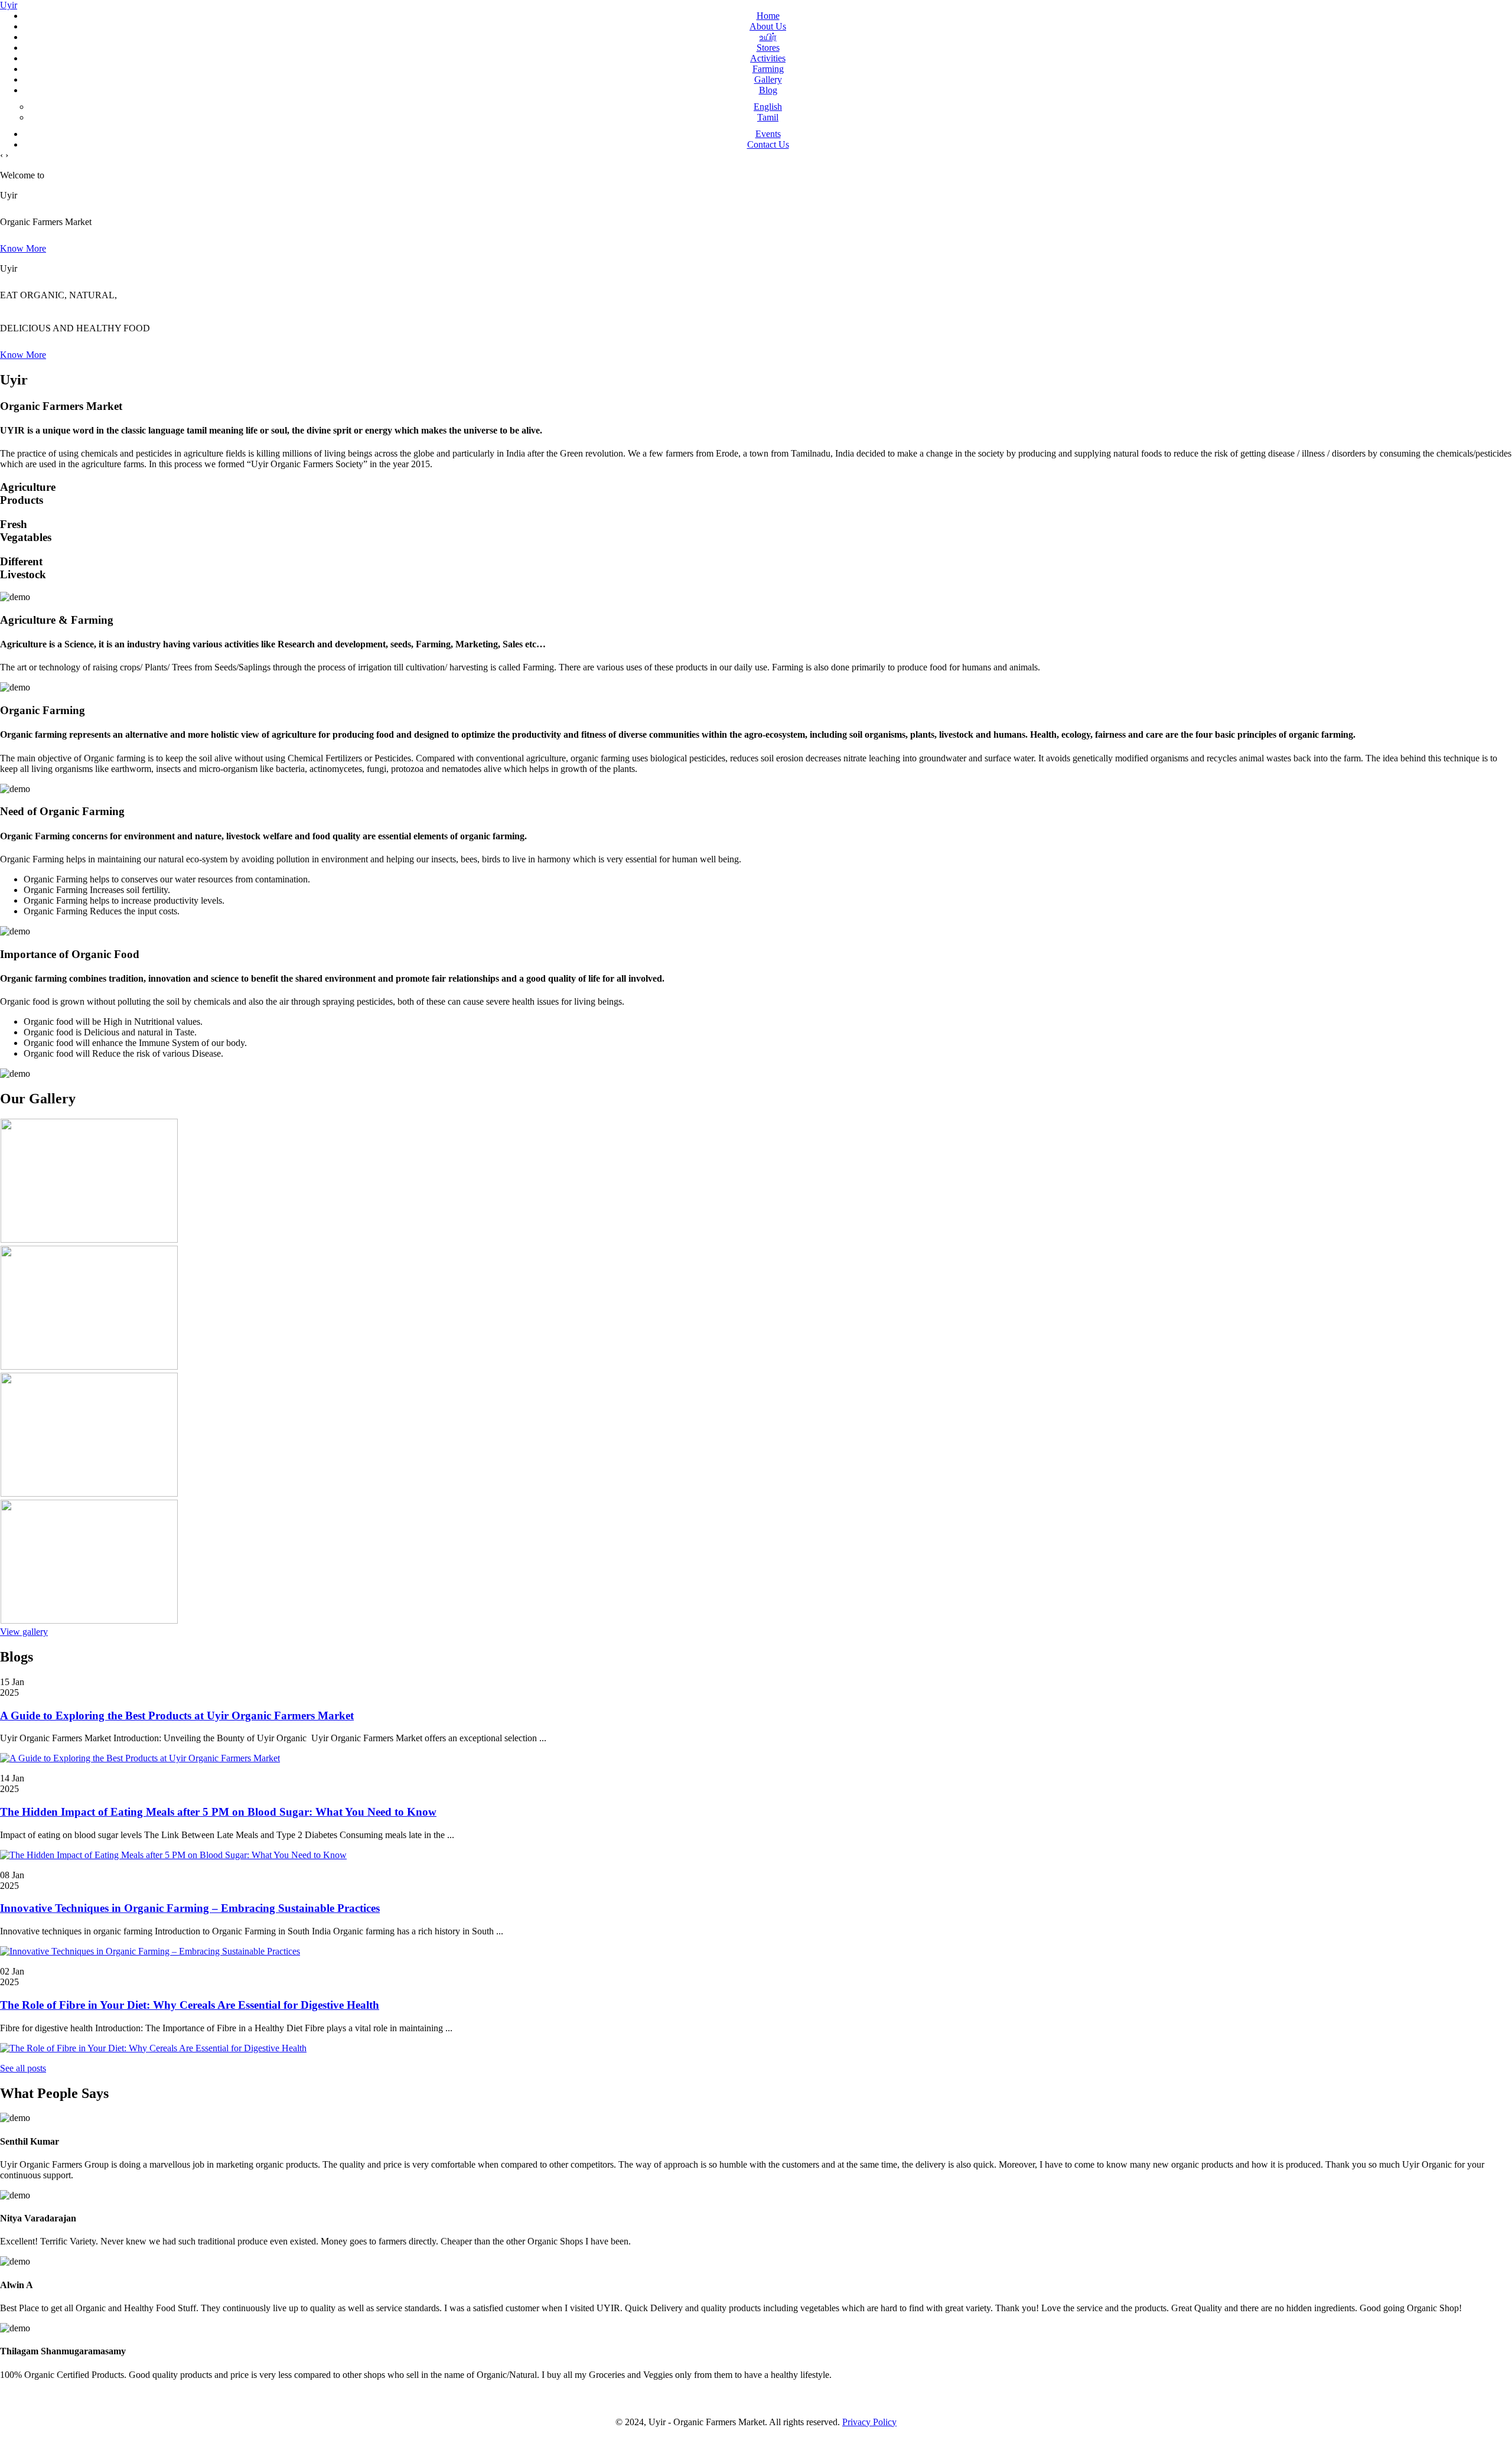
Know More (23, 248)
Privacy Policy (869, 2422)
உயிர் (768, 37)
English (768, 107)
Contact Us (768, 144)
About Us (768, 26)
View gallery (24, 1632)
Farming (768, 69)
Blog (768, 90)
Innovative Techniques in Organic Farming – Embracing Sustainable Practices (190, 1908)
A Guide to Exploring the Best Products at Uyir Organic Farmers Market (177, 1716)
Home (768, 16)
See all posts (23, 2068)
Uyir (9, 5)
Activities (768, 58)
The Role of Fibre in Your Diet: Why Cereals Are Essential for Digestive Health (190, 2005)
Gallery (768, 79)
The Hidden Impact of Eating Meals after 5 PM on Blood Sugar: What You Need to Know (218, 1812)
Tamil (768, 117)
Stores (768, 48)
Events (768, 134)
